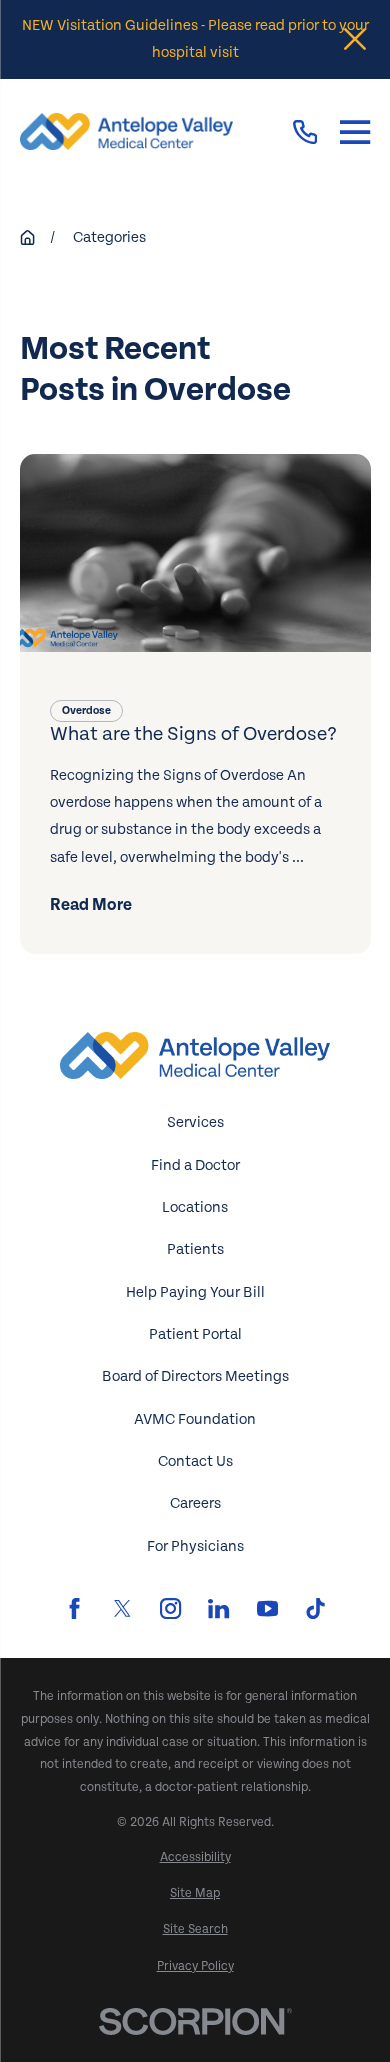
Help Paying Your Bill (195, 1292)
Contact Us (195, 1461)
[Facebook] (74, 1608)
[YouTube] (267, 1608)
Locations (195, 1207)
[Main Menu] (355, 132)
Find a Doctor (195, 1165)
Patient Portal (195, 1334)
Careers (195, 1503)
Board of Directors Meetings (195, 1376)
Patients (195, 1249)
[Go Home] (27, 237)
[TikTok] (315, 1608)
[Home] (126, 131)
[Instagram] (170, 1608)
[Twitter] (122, 1608)
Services (195, 1122)
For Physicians (195, 1546)
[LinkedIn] (218, 1608)
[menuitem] (195, 1857)
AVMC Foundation (195, 1419)
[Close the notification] (355, 39)
